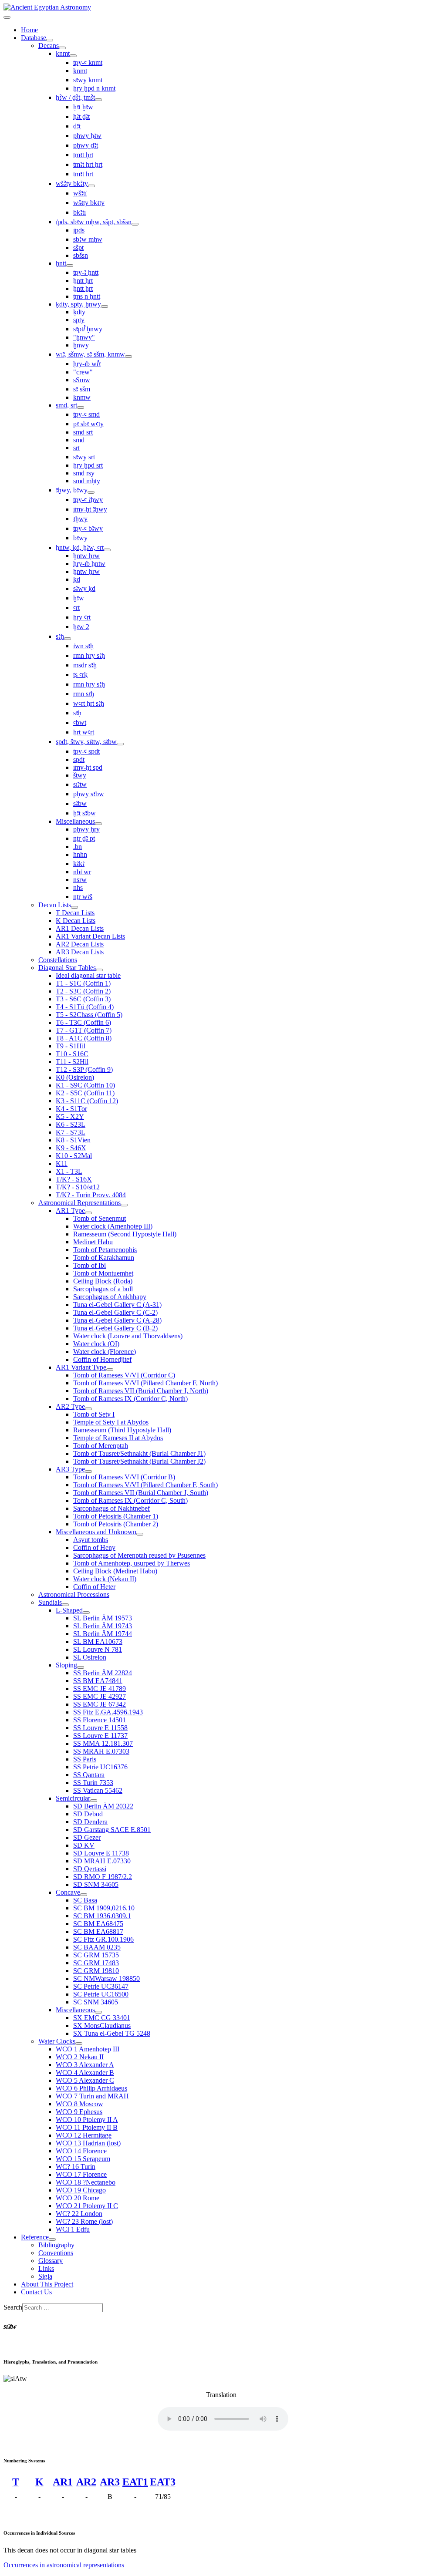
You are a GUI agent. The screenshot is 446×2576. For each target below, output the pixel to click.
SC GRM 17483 (96, 1963)
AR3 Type (70, 1469)
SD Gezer (87, 1837)
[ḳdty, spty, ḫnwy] (105, 306)
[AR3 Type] (88, 1472)
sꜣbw (80, 803)
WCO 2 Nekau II (80, 2057)
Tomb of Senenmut (100, 1218)
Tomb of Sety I (94, 1414)
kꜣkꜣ (79, 864)
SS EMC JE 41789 (100, 1689)
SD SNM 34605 (96, 1884)
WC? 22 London (79, 2214)
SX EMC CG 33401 (102, 2018)
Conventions (56, 2253)
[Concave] (84, 1895)
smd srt (83, 432)
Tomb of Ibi (90, 1265)
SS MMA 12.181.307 (103, 1743)
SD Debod (88, 1814)
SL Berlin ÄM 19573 (103, 1618)
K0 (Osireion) (75, 1077)
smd (79, 440)
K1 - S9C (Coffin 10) (85, 1085)
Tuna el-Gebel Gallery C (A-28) (117, 1320)
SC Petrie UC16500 (101, 1994)
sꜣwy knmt (88, 80)
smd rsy (84, 473)
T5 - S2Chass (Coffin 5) (89, 1015)
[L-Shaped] (86, 1613)
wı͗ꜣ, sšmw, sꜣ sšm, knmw (90, 354)
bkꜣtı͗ (79, 212)
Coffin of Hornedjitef (102, 1359)
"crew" (83, 372)
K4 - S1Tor (71, 1109)
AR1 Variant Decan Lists (90, 936)
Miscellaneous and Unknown (96, 1532)
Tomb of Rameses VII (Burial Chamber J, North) (141, 1391)
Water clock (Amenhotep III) (113, 1226)
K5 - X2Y (70, 1116)
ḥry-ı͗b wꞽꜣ (87, 364)
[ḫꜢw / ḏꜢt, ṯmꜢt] (98, 100)
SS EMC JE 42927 (100, 1696)
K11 (62, 1163)
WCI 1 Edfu (73, 2229)
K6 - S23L (71, 1124)
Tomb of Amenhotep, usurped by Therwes (132, 1563)
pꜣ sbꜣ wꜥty (88, 424)
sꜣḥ (60, 636)
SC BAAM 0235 (97, 1947)
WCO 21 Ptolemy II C (87, 2206)
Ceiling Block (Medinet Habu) (115, 1571)
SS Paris (85, 1759)
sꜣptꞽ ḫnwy (88, 329)
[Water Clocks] (79, 2044)
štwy (80, 775)
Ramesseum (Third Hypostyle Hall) (122, 1430)
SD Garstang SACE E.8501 (112, 1830)
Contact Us (36, 2292)
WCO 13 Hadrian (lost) (88, 2143)
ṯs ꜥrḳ (80, 675)
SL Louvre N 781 (98, 1649)
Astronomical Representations (79, 1203)
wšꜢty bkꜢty (72, 184)
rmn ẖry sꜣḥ (89, 684)
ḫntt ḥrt (83, 281)
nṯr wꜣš (83, 897)
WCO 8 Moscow (79, 2104)
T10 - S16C (72, 1054)
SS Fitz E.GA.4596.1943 (108, 1712)
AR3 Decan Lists (80, 952)
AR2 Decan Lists (80, 944)
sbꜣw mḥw (88, 239)
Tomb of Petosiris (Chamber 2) (116, 1524)
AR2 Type (70, 1406)
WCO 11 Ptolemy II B (87, 2127)
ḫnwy (81, 345)
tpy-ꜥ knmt (88, 62)
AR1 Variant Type (81, 1367)
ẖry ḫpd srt (88, 465)
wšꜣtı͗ (80, 193)
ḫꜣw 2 (81, 627)
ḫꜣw (79, 598)
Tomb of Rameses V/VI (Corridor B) (124, 1477)
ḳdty (79, 312)
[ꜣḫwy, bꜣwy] (91, 492)
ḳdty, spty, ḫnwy (78, 304)
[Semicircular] (94, 1801)
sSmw (82, 380)
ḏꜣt (77, 126)
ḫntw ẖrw (86, 571)
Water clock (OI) (96, 1344)
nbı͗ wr (82, 872)
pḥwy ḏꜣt (86, 145)
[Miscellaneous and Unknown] (140, 1534)
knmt (63, 53)
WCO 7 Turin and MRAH (92, 2096)
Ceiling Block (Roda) (103, 1281)
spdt (79, 759)
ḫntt (61, 263)
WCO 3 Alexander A (85, 2065)
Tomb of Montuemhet (103, 1273)
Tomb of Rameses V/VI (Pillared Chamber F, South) (145, 1485)
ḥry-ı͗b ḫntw (89, 564)
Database (34, 38)
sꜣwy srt (84, 457)
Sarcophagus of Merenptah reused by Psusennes (139, 1555)
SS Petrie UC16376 (100, 1767)
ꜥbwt (80, 722)
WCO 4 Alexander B (85, 2073)
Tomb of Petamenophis (105, 1250)
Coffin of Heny (94, 1547)
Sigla (45, 2276)
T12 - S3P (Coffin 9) (84, 1069)
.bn (78, 847)
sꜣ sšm (82, 389)
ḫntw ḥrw (86, 556)
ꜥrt (76, 608)
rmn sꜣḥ (84, 694)
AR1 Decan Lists (80, 928)
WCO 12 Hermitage (84, 2135)
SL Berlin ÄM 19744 (103, 1634)
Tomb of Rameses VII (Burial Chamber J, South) (141, 1493)
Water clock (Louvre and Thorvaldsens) (128, 1336)
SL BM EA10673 (98, 1642)
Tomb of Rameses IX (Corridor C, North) (130, 1399)
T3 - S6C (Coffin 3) (83, 999)
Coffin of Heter (94, 1587)
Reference (35, 2237)
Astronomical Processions (74, 1594)
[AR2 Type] (88, 1409)
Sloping (66, 1665)
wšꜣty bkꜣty (89, 203)
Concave (68, 1892)
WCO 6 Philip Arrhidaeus (91, 2088)
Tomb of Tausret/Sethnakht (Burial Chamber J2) (139, 1461)
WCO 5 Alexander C (85, 2080)
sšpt (78, 247)
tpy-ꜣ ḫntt (86, 272)
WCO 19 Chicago (81, 2190)
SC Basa (85, 1900)
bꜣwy (80, 538)
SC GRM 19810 (96, 1971)
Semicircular (73, 1798)
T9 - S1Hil (71, 1046)
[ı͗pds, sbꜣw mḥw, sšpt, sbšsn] (135, 224)
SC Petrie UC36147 (101, 1986)
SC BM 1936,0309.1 (102, 1916)
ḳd (77, 579)
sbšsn (81, 255)
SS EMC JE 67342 (100, 1704)
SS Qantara (89, 1775)
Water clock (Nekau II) (105, 1579)
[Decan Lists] (74, 907)
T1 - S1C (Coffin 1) (83, 983)
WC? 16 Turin (76, 2167)
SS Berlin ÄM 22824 (103, 1673)
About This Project (47, 2284)
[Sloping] (81, 1667)
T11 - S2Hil (72, 1062)
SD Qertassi (90, 1869)
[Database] (50, 40)
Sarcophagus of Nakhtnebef (111, 1508)
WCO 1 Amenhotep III (88, 2049)
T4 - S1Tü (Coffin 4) (85, 1007)
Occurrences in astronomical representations (64, 2565)
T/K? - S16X (74, 1179)
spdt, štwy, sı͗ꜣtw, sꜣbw (86, 742)
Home (29, 30)
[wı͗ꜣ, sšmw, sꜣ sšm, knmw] (128, 357)
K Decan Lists (76, 921)
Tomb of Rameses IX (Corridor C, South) (130, 1500)
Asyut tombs (91, 1540)
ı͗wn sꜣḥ (83, 646)
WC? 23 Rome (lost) (84, 2221)
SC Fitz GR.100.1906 (103, 1939)
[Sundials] (65, 1605)
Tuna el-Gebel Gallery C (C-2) (115, 1312)
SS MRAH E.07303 (101, 1751)
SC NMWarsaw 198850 (106, 1978)
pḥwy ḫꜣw (87, 136)
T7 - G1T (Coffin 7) (84, 1030)
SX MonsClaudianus (102, 2025)
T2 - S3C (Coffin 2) (83, 991)
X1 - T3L (69, 1171)
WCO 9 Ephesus (79, 2112)
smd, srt (66, 405)
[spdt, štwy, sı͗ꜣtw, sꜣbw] (120, 744)
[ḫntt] (70, 266)
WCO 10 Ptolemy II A (87, 2120)
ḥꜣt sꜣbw (84, 813)
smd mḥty (87, 481)
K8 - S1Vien (73, 1140)
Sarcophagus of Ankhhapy (110, 1297)
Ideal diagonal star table (88, 975)
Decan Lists (55, 905)
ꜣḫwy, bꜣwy (72, 490)
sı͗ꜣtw (80, 784)
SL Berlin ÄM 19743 (103, 1626)
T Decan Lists (75, 913)
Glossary (51, 2261)
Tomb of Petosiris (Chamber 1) (116, 1516)
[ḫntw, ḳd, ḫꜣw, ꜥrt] (107, 550)
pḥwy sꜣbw (89, 794)
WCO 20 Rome (78, 2198)
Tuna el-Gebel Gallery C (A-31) (117, 1305)
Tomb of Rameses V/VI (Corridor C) (124, 1375)
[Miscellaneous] (98, 824)
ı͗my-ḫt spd (88, 767)
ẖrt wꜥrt (84, 732)
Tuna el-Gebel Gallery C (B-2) (115, 1328)
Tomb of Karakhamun (104, 1258)
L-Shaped (69, 1610)
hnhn (80, 854)
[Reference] (52, 2239)
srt (76, 448)
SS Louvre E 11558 (100, 1728)
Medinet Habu (93, 1242)
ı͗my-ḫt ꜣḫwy (90, 509)
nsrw (80, 880)
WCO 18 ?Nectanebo (86, 2182)
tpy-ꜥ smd (86, 414)
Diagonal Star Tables (67, 968)
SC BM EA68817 (98, 1931)
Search (13, 2307)
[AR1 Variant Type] (110, 1370)
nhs (78, 887)
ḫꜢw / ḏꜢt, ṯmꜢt (75, 97)
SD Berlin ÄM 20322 (103, 1806)
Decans (49, 45)
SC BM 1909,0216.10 (104, 1908)
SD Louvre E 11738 (101, 1853)
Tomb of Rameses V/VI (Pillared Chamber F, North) (145, 1383)
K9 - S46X (71, 1148)
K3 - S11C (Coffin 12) (87, 1101)
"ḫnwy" (84, 337)
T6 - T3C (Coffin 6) (83, 1022)
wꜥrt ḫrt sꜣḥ (89, 703)
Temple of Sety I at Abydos (111, 1422)
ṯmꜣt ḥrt (83, 155)
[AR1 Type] (88, 1213)
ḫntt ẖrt (83, 288)
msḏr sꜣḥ (85, 665)
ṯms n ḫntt (87, 296)
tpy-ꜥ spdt (86, 751)
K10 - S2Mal (74, 1156)
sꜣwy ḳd (84, 588)
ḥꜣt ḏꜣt (81, 116)
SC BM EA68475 (98, 1924)
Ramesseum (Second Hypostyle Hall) (125, 1234)
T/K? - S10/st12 (78, 1187)
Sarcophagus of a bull (103, 1289)
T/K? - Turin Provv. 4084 (91, 1195)
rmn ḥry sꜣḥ (89, 655)
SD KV (84, 1845)
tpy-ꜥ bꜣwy (88, 528)
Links (46, 2268)
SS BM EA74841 (98, 1681)
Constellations (58, 960)
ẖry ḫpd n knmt (94, 88)
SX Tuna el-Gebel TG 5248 (112, 2033)
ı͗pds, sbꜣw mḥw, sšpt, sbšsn (94, 222)
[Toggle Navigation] (7, 17)
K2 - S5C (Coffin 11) (85, 1093)
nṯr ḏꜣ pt (84, 838)
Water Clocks (57, 2041)
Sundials (50, 1602)
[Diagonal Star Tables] (99, 970)
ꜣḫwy (80, 519)
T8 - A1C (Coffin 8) (84, 1038)
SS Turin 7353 (93, 1783)
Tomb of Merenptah (101, 1446)
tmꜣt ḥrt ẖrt (88, 164)
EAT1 (135, 2482)
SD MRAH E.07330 (102, 1861)
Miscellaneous (75, 821)
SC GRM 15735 (96, 1955)
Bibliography (56, 2245)
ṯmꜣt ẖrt (83, 174)
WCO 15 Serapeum (83, 2159)
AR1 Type (70, 1211)
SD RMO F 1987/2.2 (103, 1877)
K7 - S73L (71, 1132)
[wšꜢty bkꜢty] (91, 186)
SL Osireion (90, 1657)
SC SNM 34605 (96, 2002)
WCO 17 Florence (81, 2174)
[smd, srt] (81, 407)
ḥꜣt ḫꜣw (83, 107)
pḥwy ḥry (86, 829)
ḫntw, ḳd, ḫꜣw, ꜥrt (80, 547)
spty (79, 320)
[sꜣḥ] (68, 639)
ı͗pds (79, 230)
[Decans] (62, 48)
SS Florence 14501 (100, 1720)
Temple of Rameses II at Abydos (118, 1438)
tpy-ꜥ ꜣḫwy (88, 500)
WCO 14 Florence (81, 2151)
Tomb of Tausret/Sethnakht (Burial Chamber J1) (139, 1453)
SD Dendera (90, 1822)
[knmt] (73, 56)
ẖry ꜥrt (82, 617)
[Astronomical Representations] (124, 1205)
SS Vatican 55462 (98, 1790)
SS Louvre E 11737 (100, 1736)
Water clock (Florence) (105, 1352)
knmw (82, 397)
